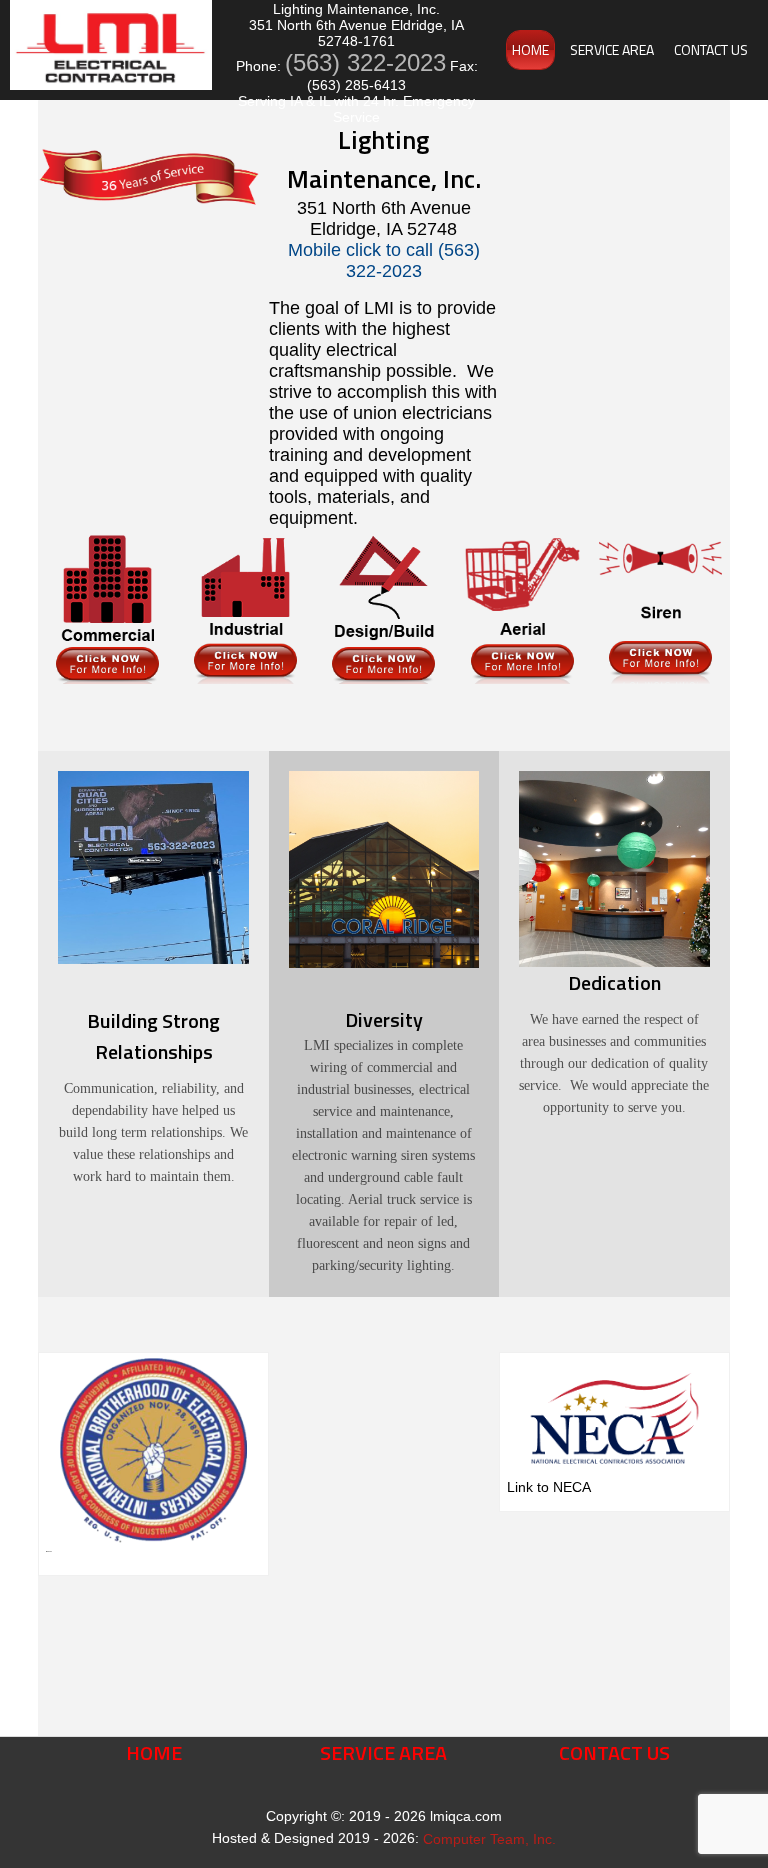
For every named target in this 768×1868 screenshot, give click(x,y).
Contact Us (711, 49)
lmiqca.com (466, 1816)
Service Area (612, 49)
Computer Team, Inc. (489, 1839)
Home (530, 49)
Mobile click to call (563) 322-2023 (384, 260)
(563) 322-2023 (365, 62)
